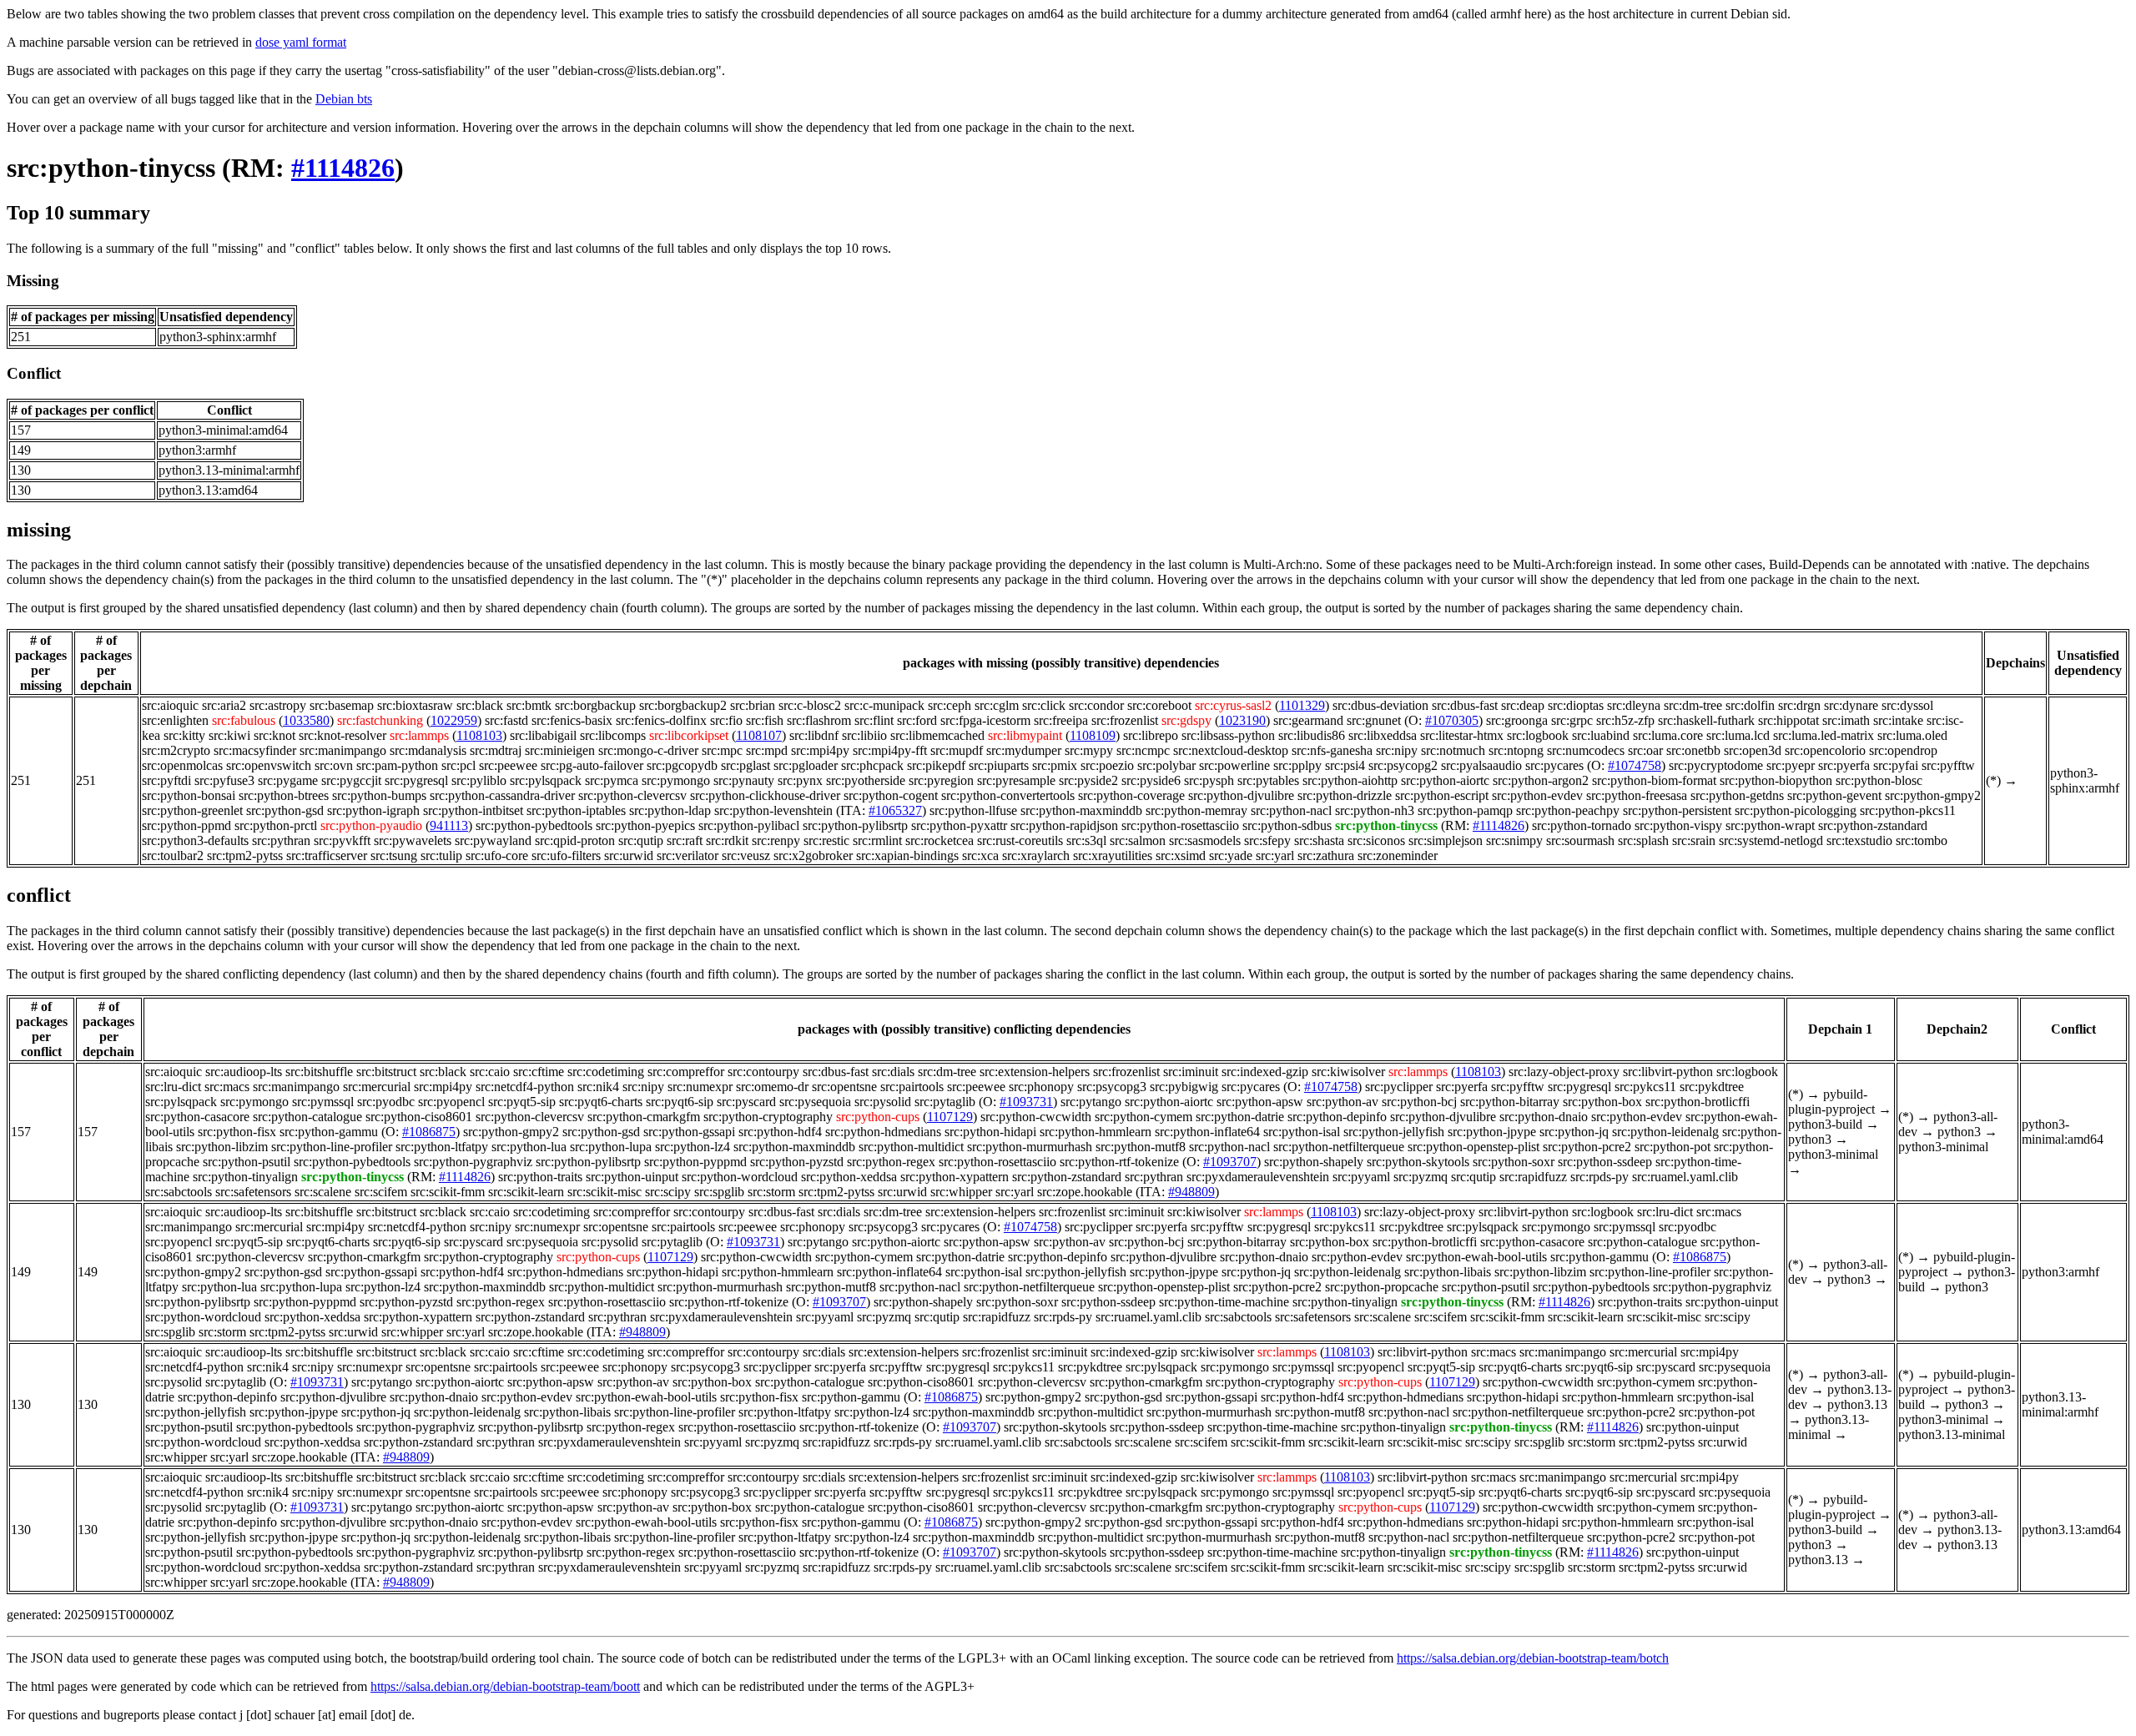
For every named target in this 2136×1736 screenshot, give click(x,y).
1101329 (1302, 705)
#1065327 (895, 810)
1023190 (1242, 720)
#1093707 (1230, 1162)
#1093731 (1026, 1102)
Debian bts (344, 99)
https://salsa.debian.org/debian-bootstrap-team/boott (505, 1686)
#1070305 (1452, 720)
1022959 (454, 720)
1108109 (1093, 735)
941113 (449, 825)
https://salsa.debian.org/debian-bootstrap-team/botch (1533, 1658)
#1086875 (429, 1132)
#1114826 (343, 168)
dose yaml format (301, 42)
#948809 (1191, 1192)
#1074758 (1635, 765)
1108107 (759, 735)
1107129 (950, 1117)
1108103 (479, 735)
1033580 (306, 720)
